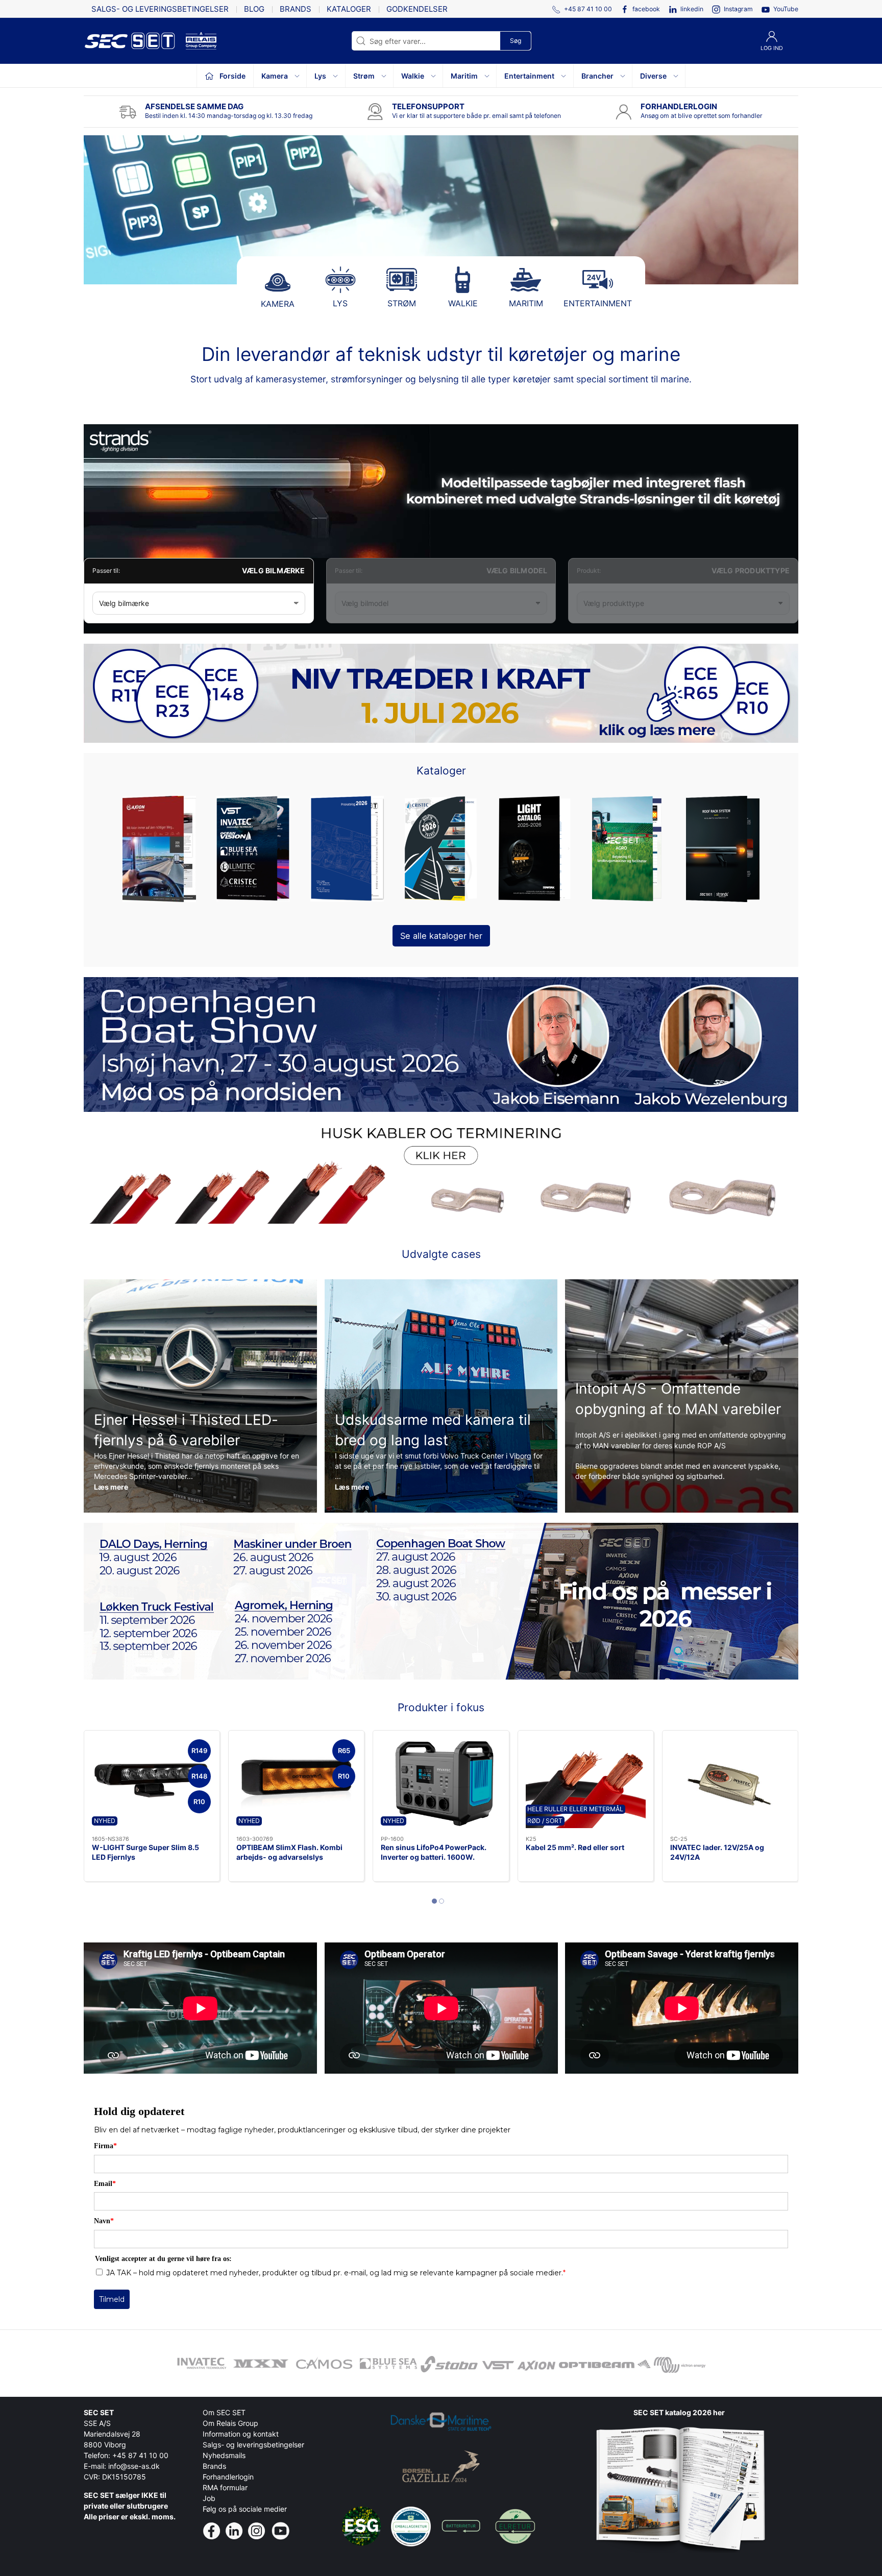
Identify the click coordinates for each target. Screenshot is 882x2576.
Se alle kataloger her (441, 936)
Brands (296, 9)
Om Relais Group (230, 2423)
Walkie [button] (413, 76)
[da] (135, 41)
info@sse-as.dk (134, 2466)
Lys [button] (320, 76)
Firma (105, 2146)
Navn (104, 2221)
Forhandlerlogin (228, 2477)
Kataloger (349, 9)
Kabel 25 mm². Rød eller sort (575, 1847)
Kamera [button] (275, 76)
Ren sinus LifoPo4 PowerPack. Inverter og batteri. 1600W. (434, 1852)
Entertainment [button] (529, 76)
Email (105, 2184)
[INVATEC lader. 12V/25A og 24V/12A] (730, 1783)
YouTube (786, 9)
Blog (254, 9)
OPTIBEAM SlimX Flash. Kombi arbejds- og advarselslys (289, 1852)
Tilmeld (112, 2299)
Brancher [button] (597, 76)
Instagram (738, 9)
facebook (646, 9)
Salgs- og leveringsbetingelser (160, 9)
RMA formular (225, 2487)
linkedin (692, 9)
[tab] (434, 1901)
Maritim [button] (464, 76)
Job (209, 2498)
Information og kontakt (241, 2434)
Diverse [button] (653, 76)
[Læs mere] (441, 1396)
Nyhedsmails (224, 2455)
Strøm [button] (364, 76)
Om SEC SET (224, 2412)
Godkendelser (417, 9)
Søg (516, 41)
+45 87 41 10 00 (140, 2455)
